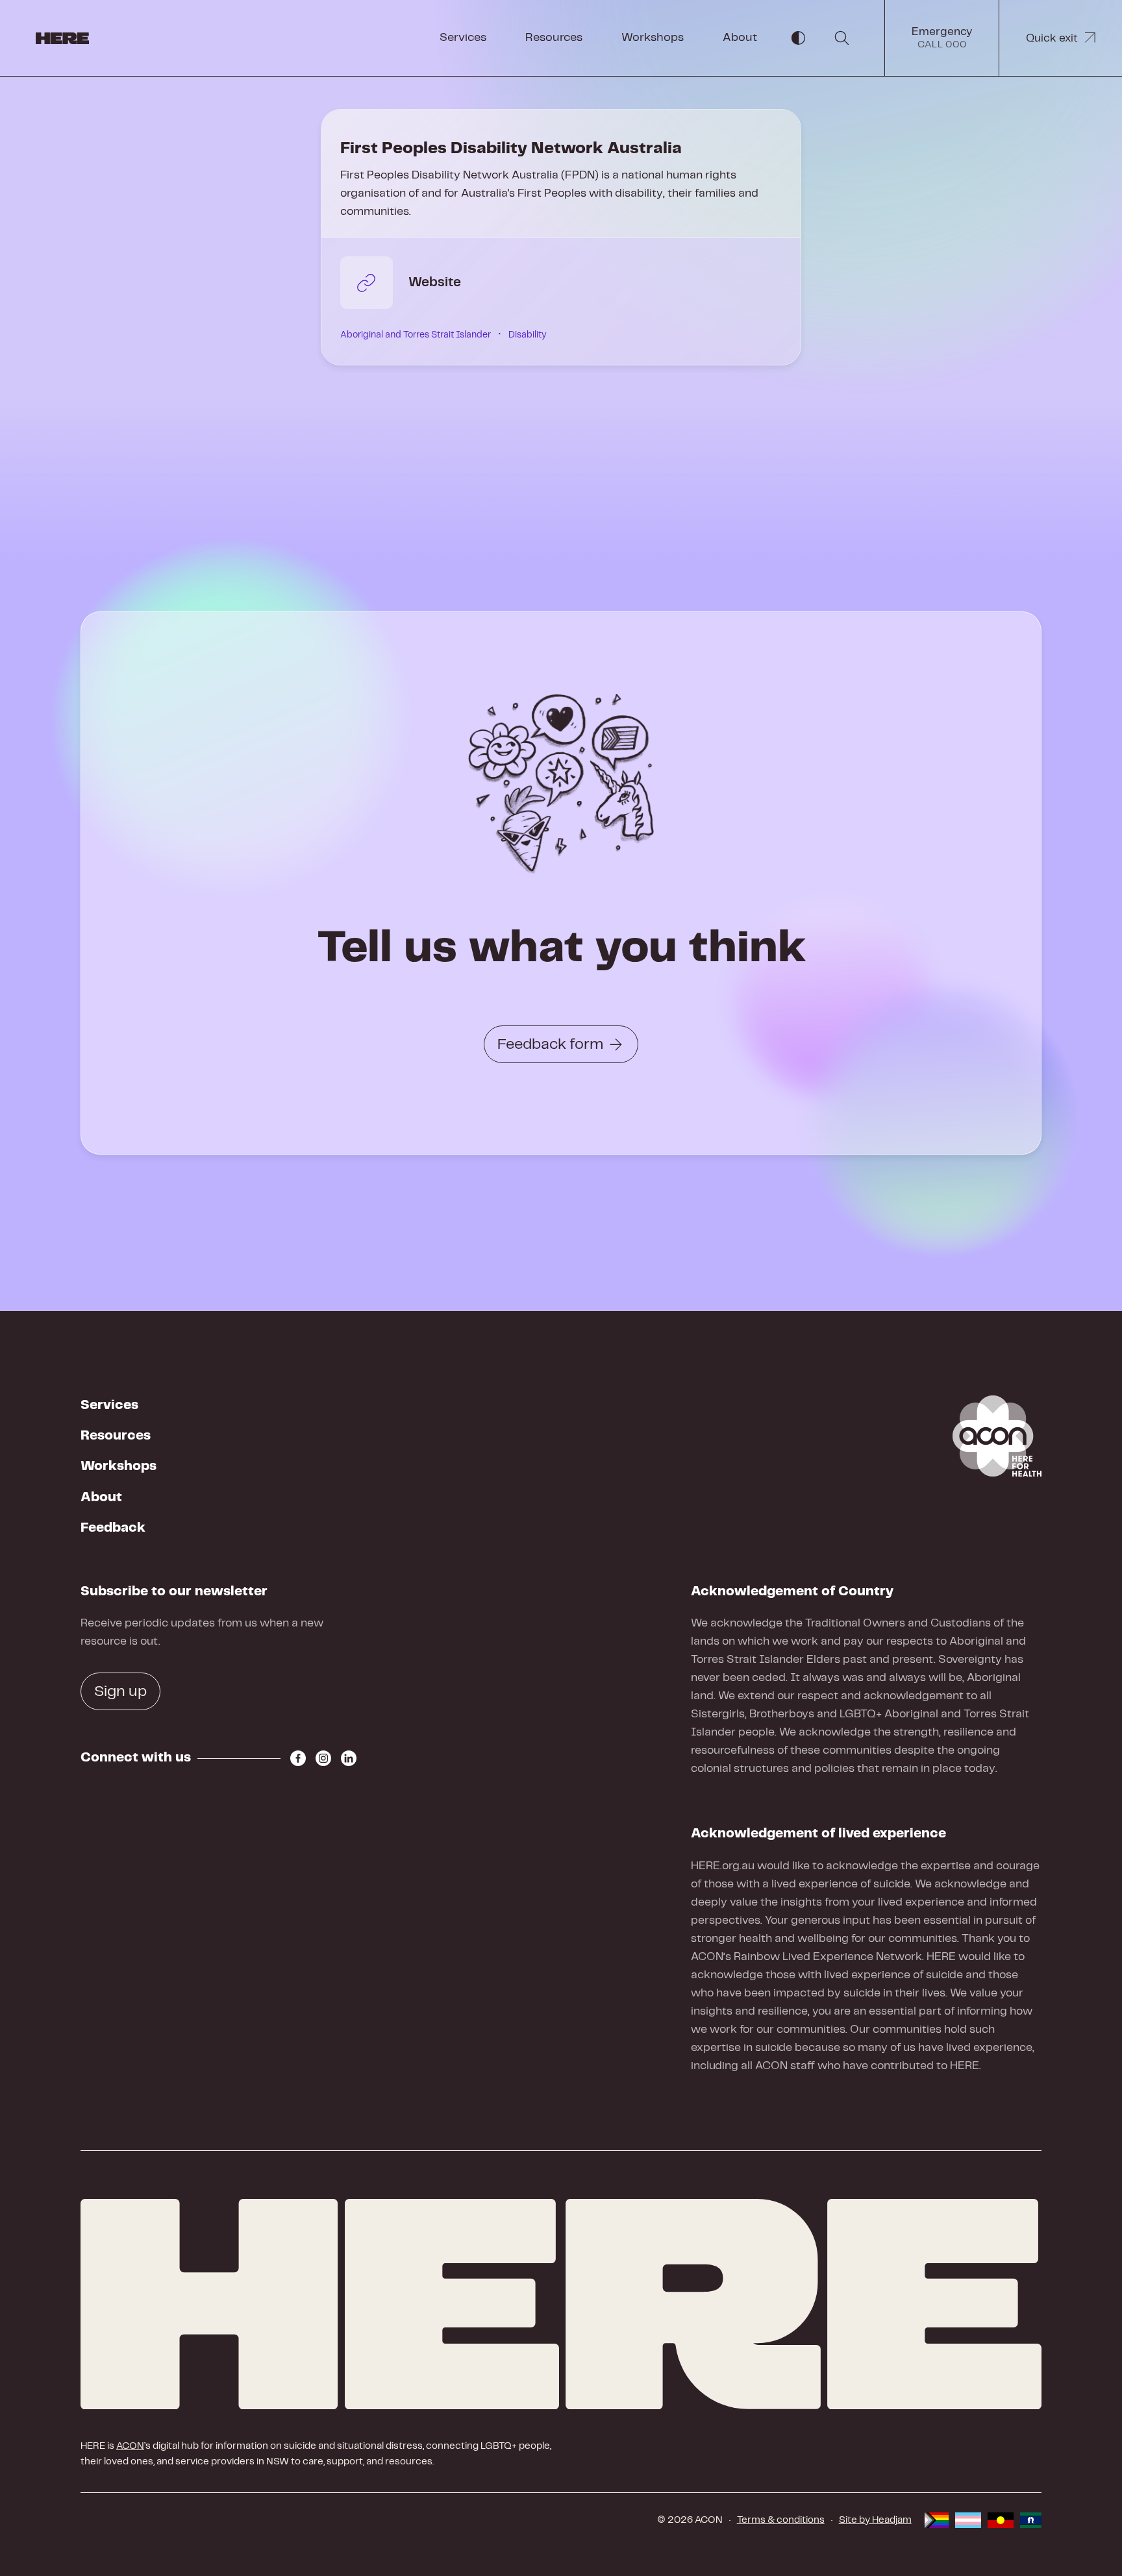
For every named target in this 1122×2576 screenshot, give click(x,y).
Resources (554, 38)
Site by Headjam (875, 2520)
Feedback (113, 1528)
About (740, 38)
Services (463, 38)
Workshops (653, 38)
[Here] (561, 2304)
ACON (130, 2446)
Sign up (120, 1692)
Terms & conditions (781, 2520)
